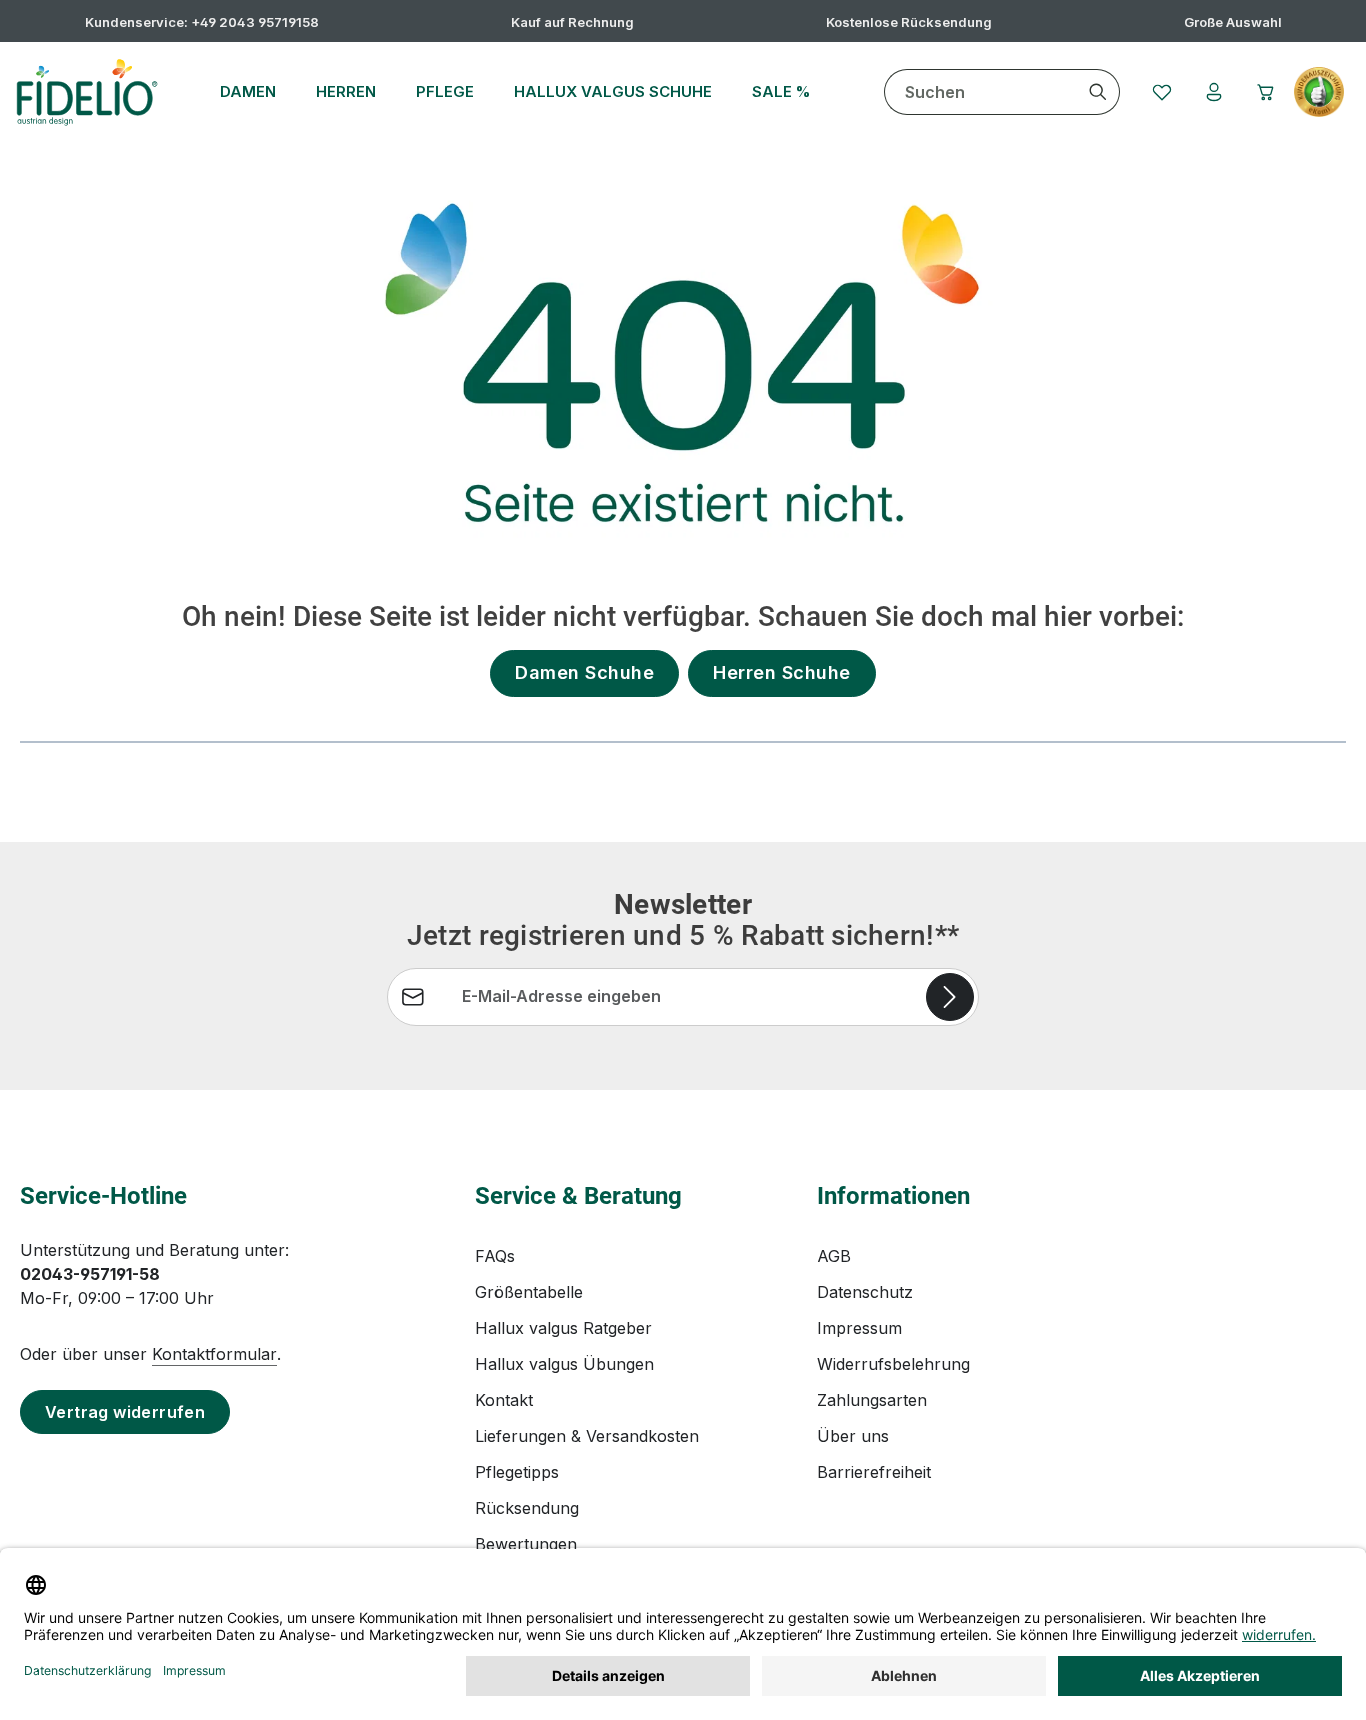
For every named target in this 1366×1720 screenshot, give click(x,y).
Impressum (859, 1328)
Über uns (853, 1436)
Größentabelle (529, 1292)
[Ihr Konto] (1214, 92)
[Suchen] (1098, 92)
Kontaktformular (214, 1354)
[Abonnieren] (950, 997)
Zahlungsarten (872, 1400)
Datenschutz (865, 1292)
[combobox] (981, 92)
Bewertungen (526, 1544)
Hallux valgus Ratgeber (563, 1328)
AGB (834, 1256)
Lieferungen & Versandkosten (587, 1436)
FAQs (495, 1256)
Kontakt (504, 1400)
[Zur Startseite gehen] (86, 92)
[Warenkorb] (1266, 92)
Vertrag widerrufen (125, 1412)
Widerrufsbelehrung (893, 1364)
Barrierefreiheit (874, 1472)
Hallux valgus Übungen (564, 1364)
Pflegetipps (517, 1472)
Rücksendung (527, 1508)
